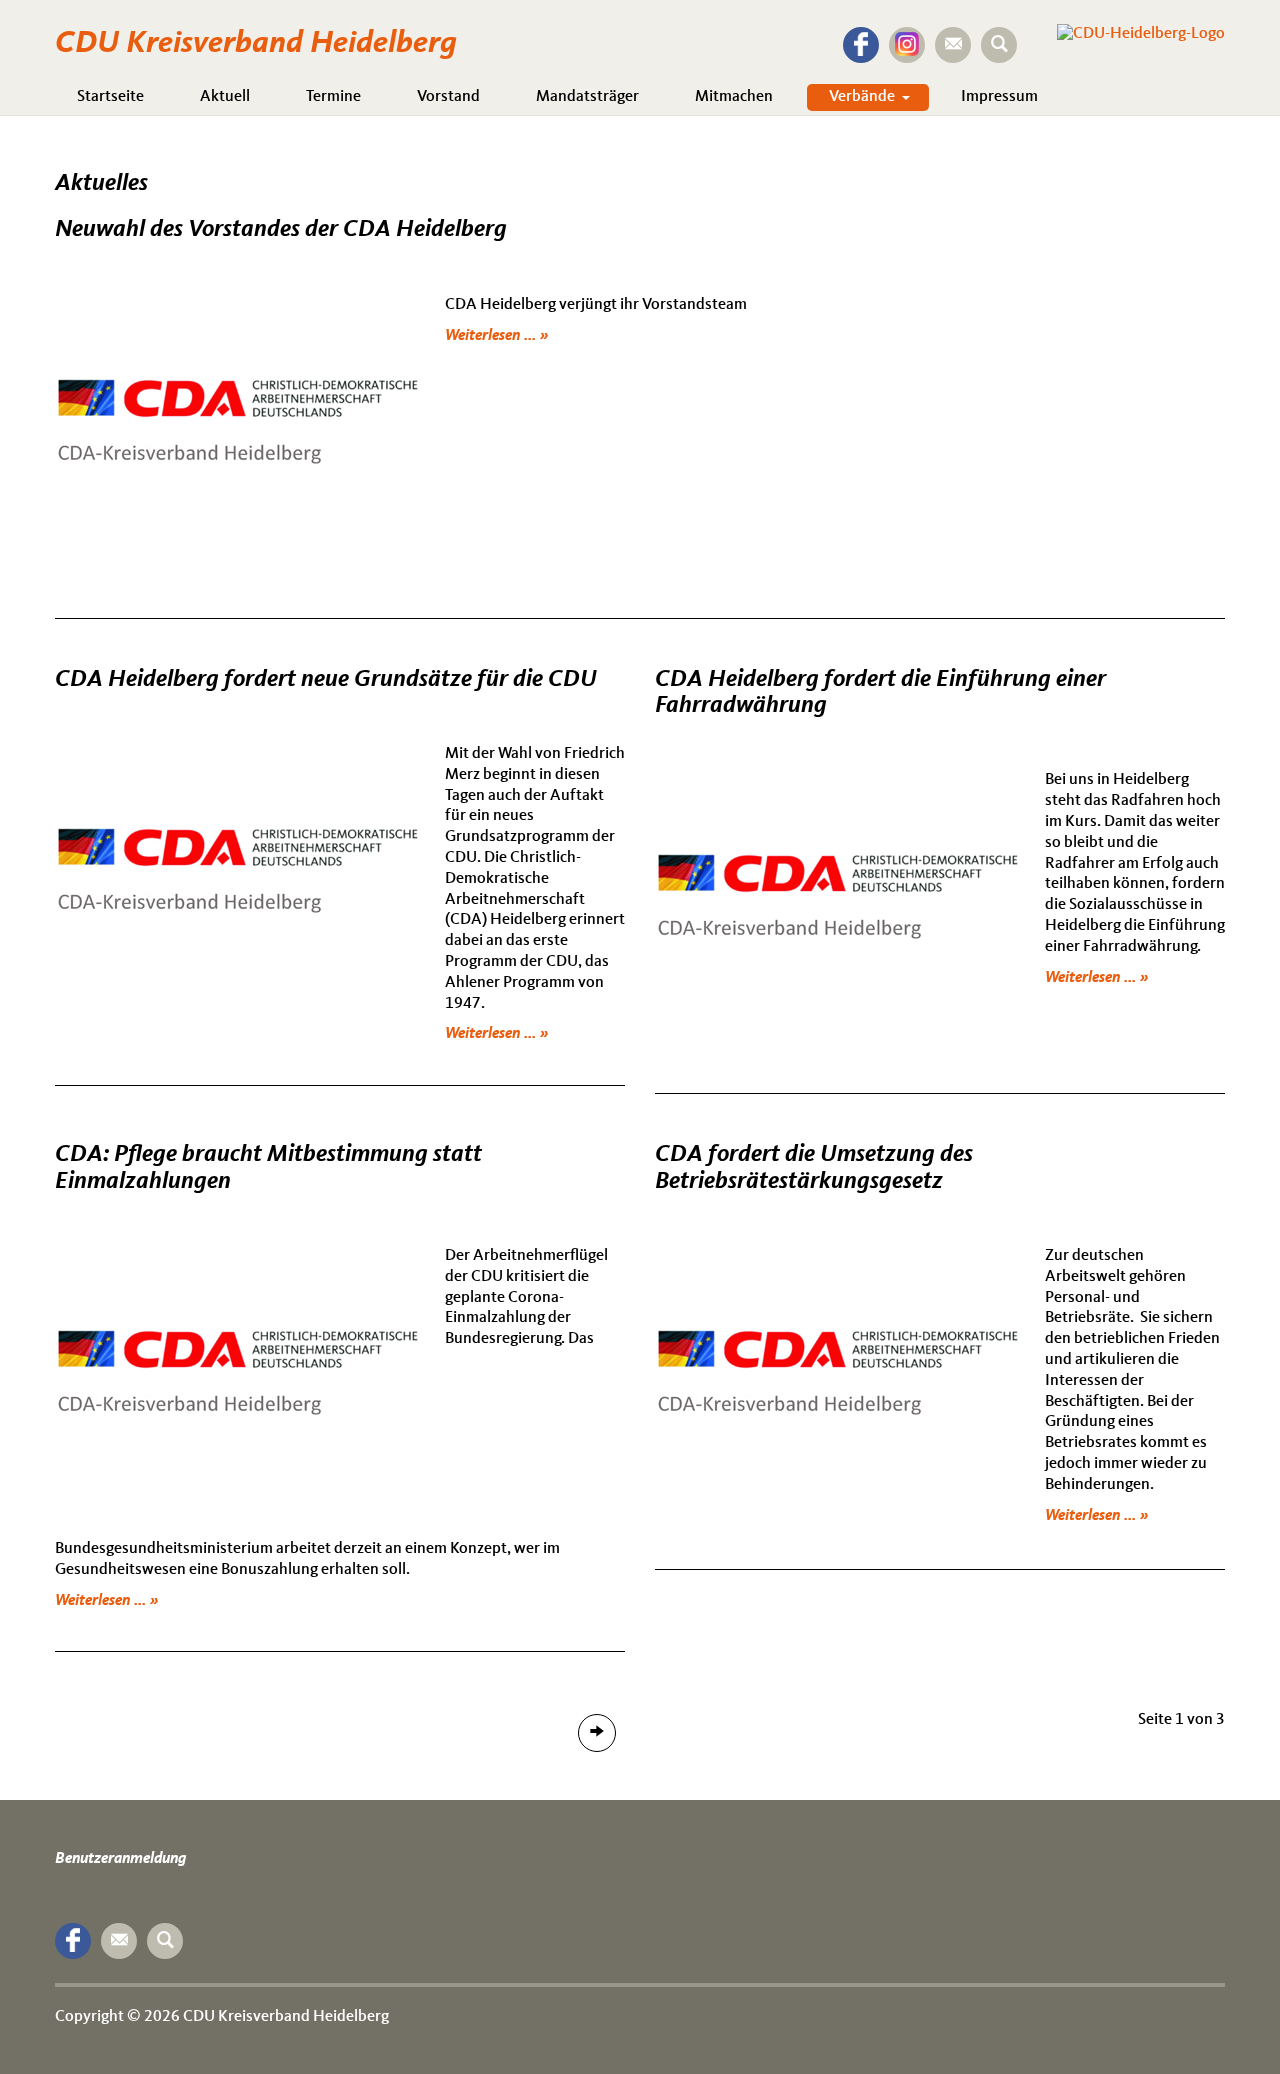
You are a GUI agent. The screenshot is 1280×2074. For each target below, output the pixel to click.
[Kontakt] (953, 45)
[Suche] (999, 45)
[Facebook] (861, 45)
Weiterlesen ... (492, 336)
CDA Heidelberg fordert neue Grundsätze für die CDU (326, 680)
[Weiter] (597, 1733)
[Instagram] (907, 45)
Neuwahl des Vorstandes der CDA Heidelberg (281, 230)
